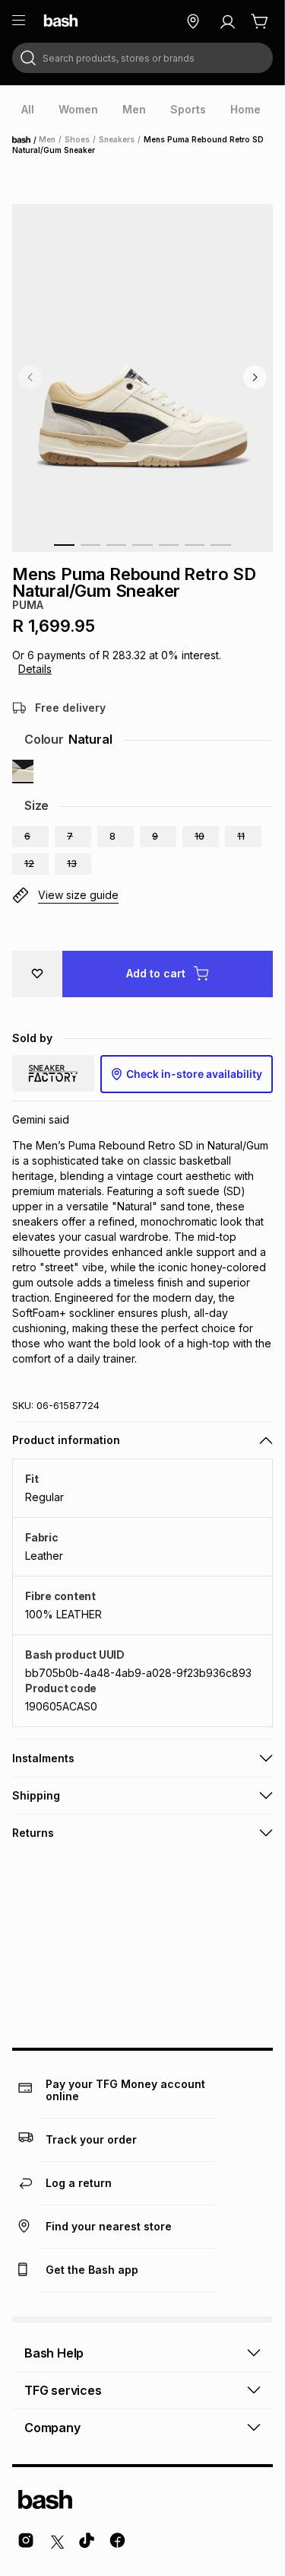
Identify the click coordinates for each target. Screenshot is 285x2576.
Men (47, 139)
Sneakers (117, 139)
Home (26, 140)
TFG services (63, 2390)
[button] (30, 837)
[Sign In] (227, 21)
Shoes (77, 139)
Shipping (36, 1795)
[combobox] (142, 58)
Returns (33, 1833)
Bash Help (54, 2353)
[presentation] (28, 110)
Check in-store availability (194, 1074)
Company (52, 2428)
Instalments (43, 1758)
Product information (66, 1440)
